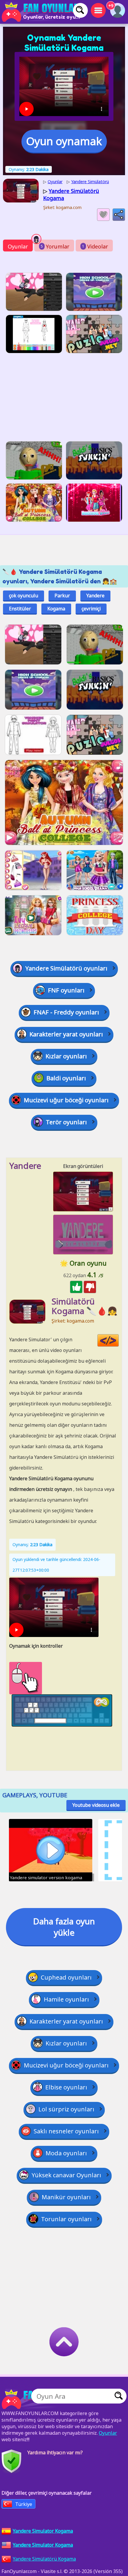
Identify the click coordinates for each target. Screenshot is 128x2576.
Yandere (95, 596)
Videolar (95, 246)
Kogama (56, 609)
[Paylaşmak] (119, 215)
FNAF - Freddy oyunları (66, 1012)
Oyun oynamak (64, 141)
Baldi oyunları (66, 1078)
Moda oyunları (66, 2153)
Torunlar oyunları (66, 2219)
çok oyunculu (24, 596)
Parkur (62, 596)
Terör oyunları (66, 1122)
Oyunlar (18, 246)
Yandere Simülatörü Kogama (44, 2559)
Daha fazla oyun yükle (64, 1927)
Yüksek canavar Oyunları (66, 2175)
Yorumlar (55, 246)
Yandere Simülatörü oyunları (66, 968)
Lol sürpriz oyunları (66, 2109)
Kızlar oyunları (66, 1056)
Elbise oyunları (66, 2087)
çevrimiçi (91, 609)
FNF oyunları (66, 990)
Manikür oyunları (66, 2197)
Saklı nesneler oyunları (66, 2131)
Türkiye (24, 2504)
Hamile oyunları (66, 1999)
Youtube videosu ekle (96, 1805)
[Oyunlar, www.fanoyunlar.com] (42, 12)
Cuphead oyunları (66, 1977)
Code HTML (119, 1341)
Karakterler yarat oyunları (66, 1034)
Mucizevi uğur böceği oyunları (66, 1100)
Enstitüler (20, 609)
